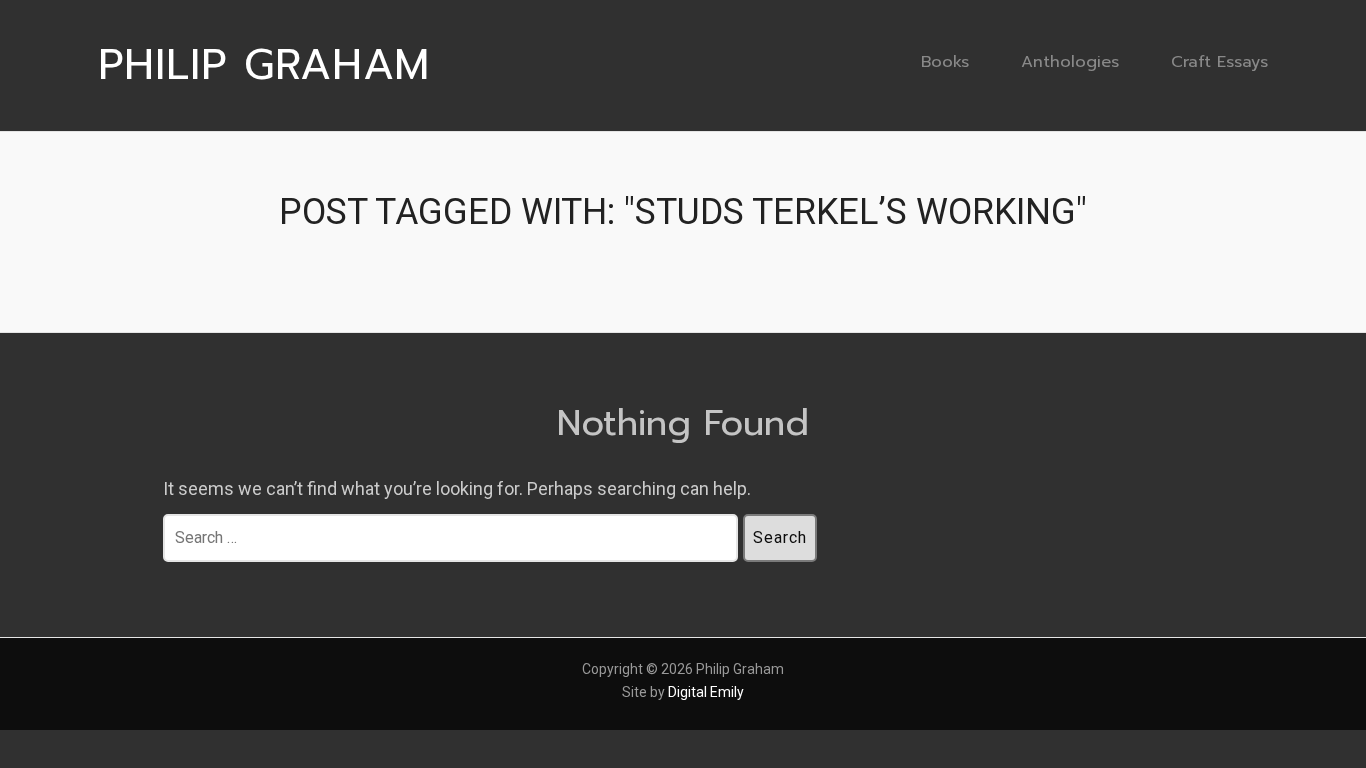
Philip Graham (264, 65)
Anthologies (1070, 61)
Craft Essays (1219, 61)
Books (945, 61)
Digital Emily (706, 692)
